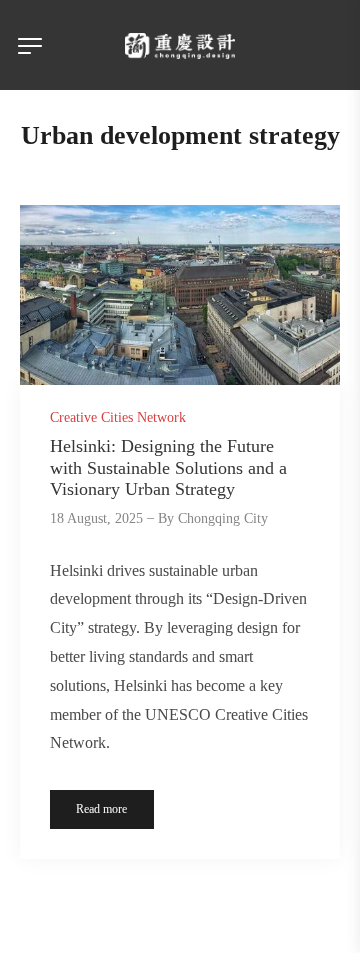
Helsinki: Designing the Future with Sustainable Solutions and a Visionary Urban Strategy (168, 467)
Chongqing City (223, 518)
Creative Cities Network (118, 417)
